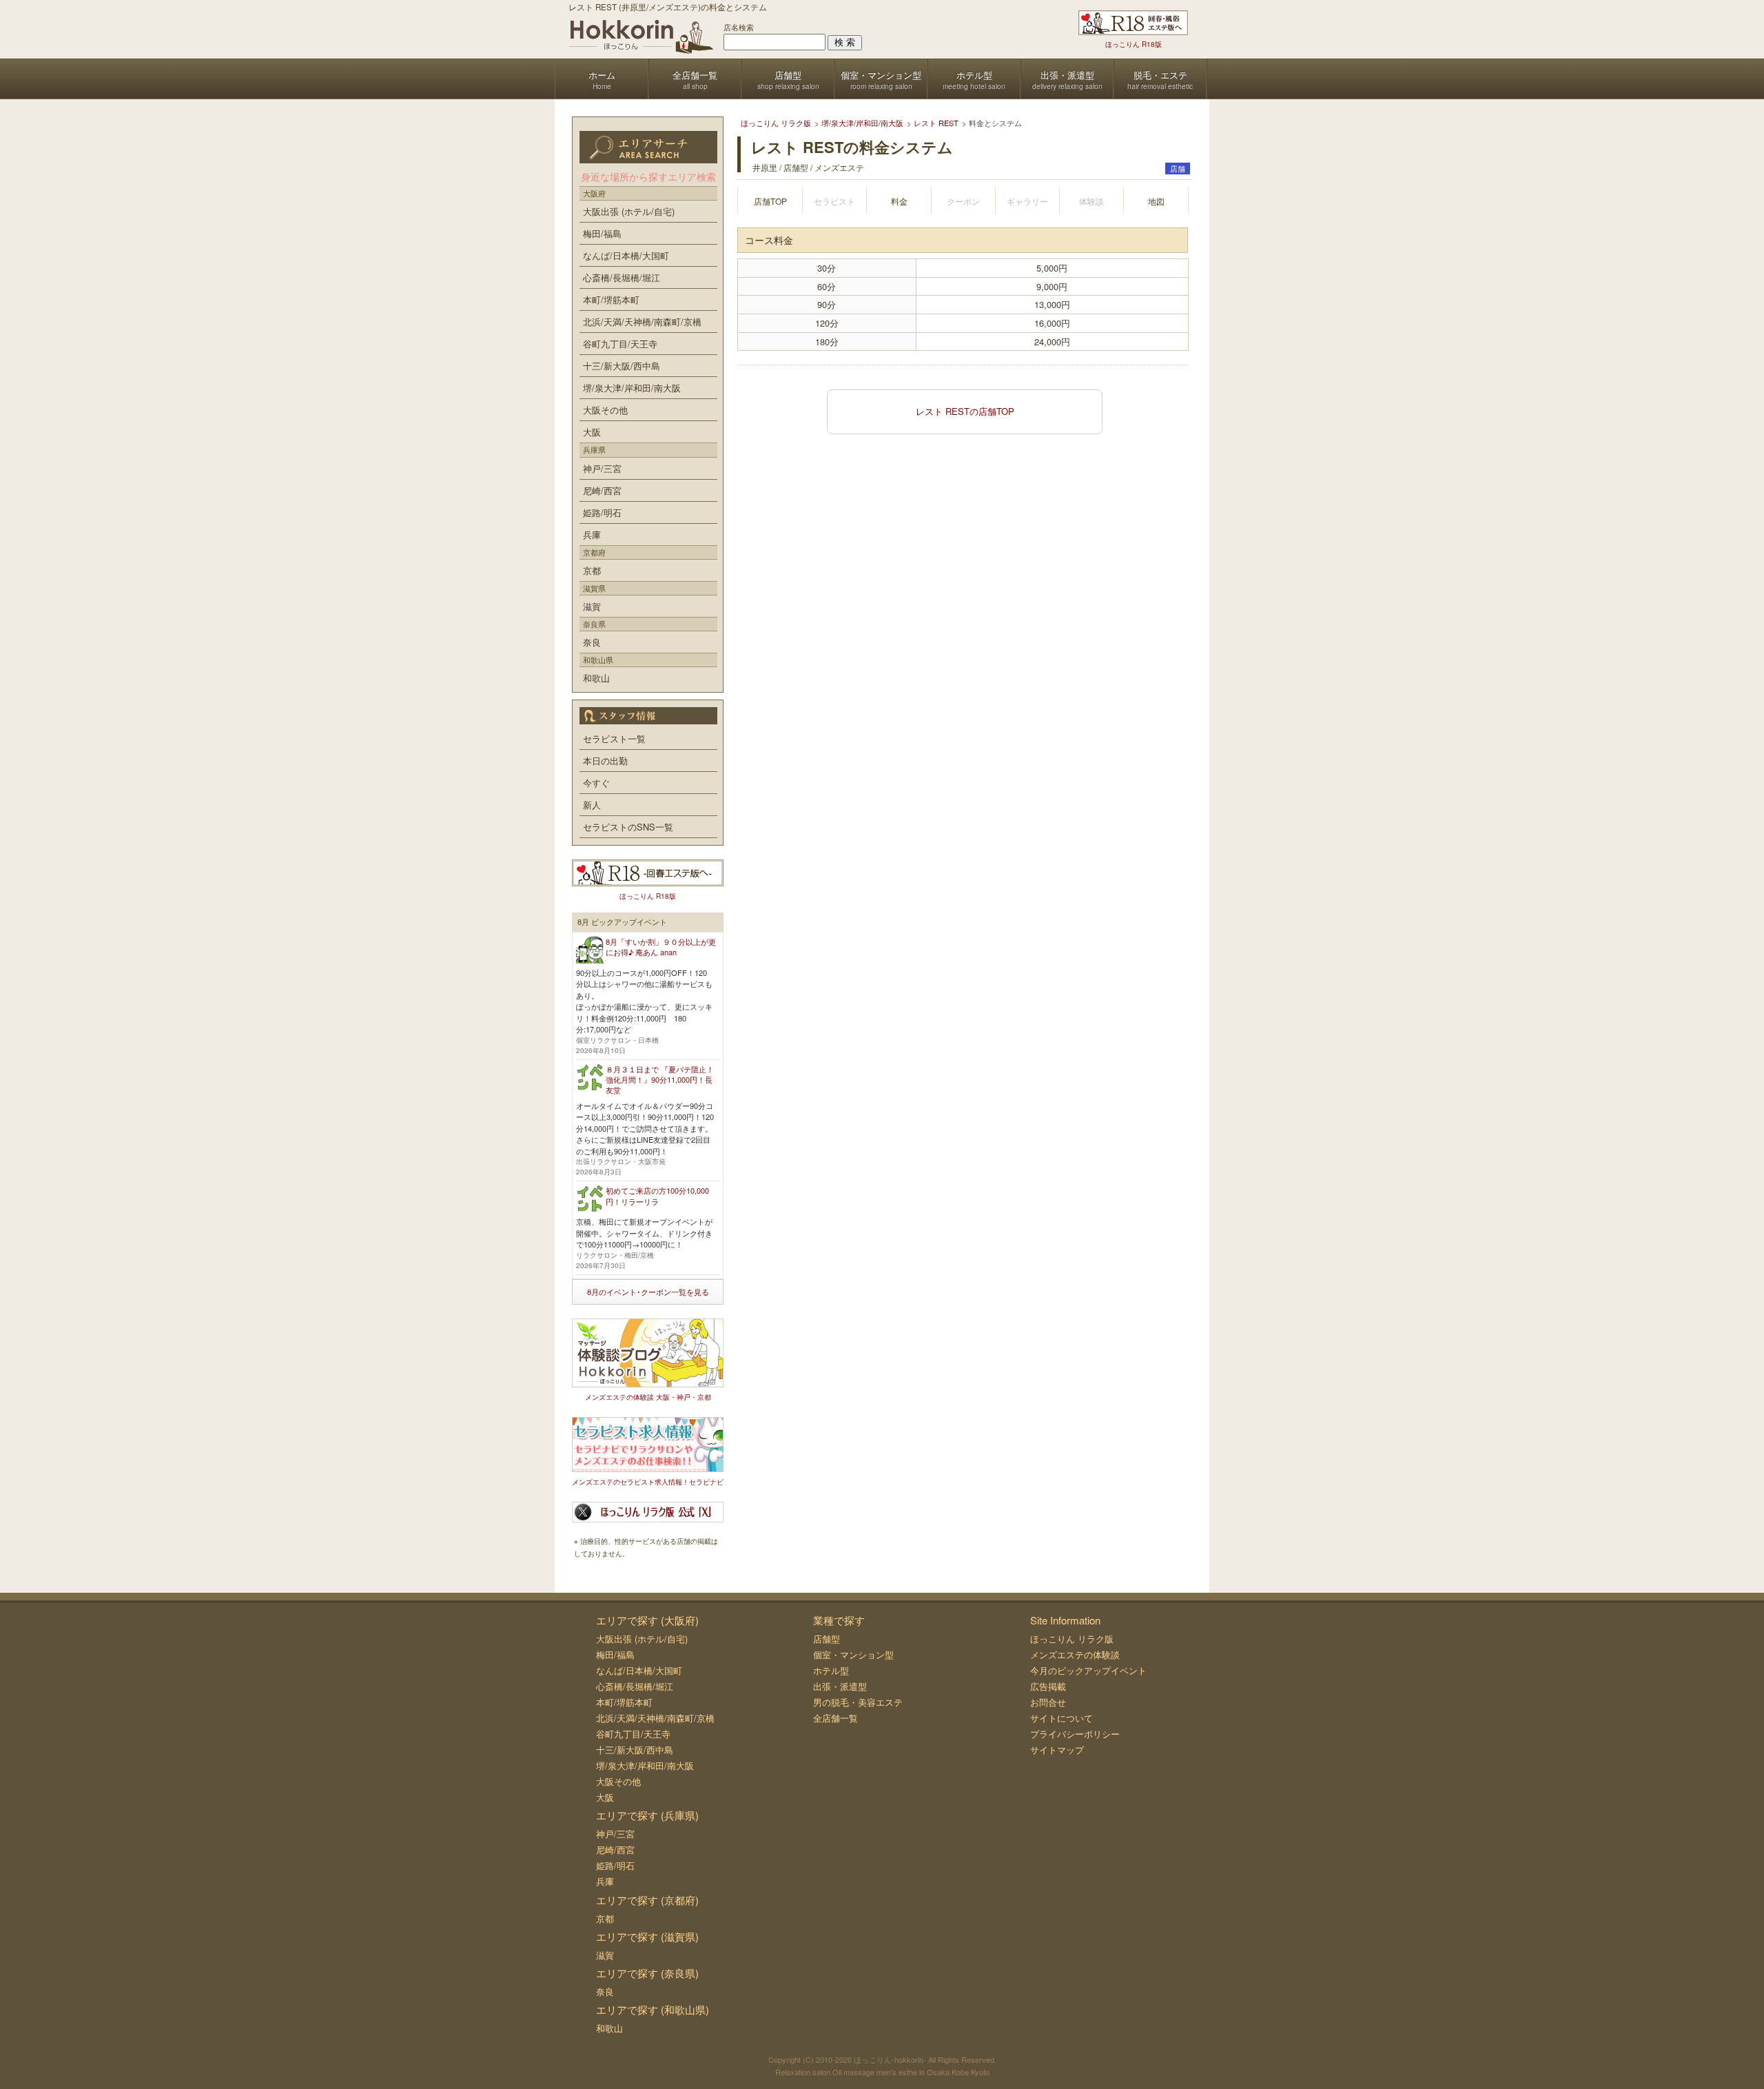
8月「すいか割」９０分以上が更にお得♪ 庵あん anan (661, 947)
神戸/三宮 (602, 468)
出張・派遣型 (840, 1686)
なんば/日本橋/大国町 (626, 255)
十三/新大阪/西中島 (622, 366)
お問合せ (1048, 1702)
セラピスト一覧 (614, 738)
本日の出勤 (605, 761)
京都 (592, 570)
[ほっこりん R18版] (1133, 23)
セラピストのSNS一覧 (628, 827)
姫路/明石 (602, 512)
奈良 (592, 642)
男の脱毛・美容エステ (858, 1702)
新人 (592, 805)
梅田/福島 (602, 233)
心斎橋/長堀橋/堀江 (622, 277)
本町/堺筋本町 (611, 299)
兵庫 (592, 534)
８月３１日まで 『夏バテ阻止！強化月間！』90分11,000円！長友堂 (660, 1080)
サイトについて (1062, 1718)
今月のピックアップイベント (1088, 1670)
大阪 (592, 432)
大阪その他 (605, 410)
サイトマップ (1057, 1750)
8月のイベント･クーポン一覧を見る (648, 1292)
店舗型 (827, 1639)
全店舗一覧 (835, 1718)
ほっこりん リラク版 (1072, 1639)
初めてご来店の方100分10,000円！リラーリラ (657, 1195)
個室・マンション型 (853, 1654)
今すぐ (596, 783)
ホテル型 (831, 1670)
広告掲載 (1048, 1686)
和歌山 (596, 678)
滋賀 (592, 606)
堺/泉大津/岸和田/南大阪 (632, 388)
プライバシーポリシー (1075, 1734)
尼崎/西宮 (602, 490)
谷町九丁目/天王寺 (620, 344)
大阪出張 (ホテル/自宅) (629, 211)
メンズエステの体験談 (1075, 1654)
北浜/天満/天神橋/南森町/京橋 (642, 322)
